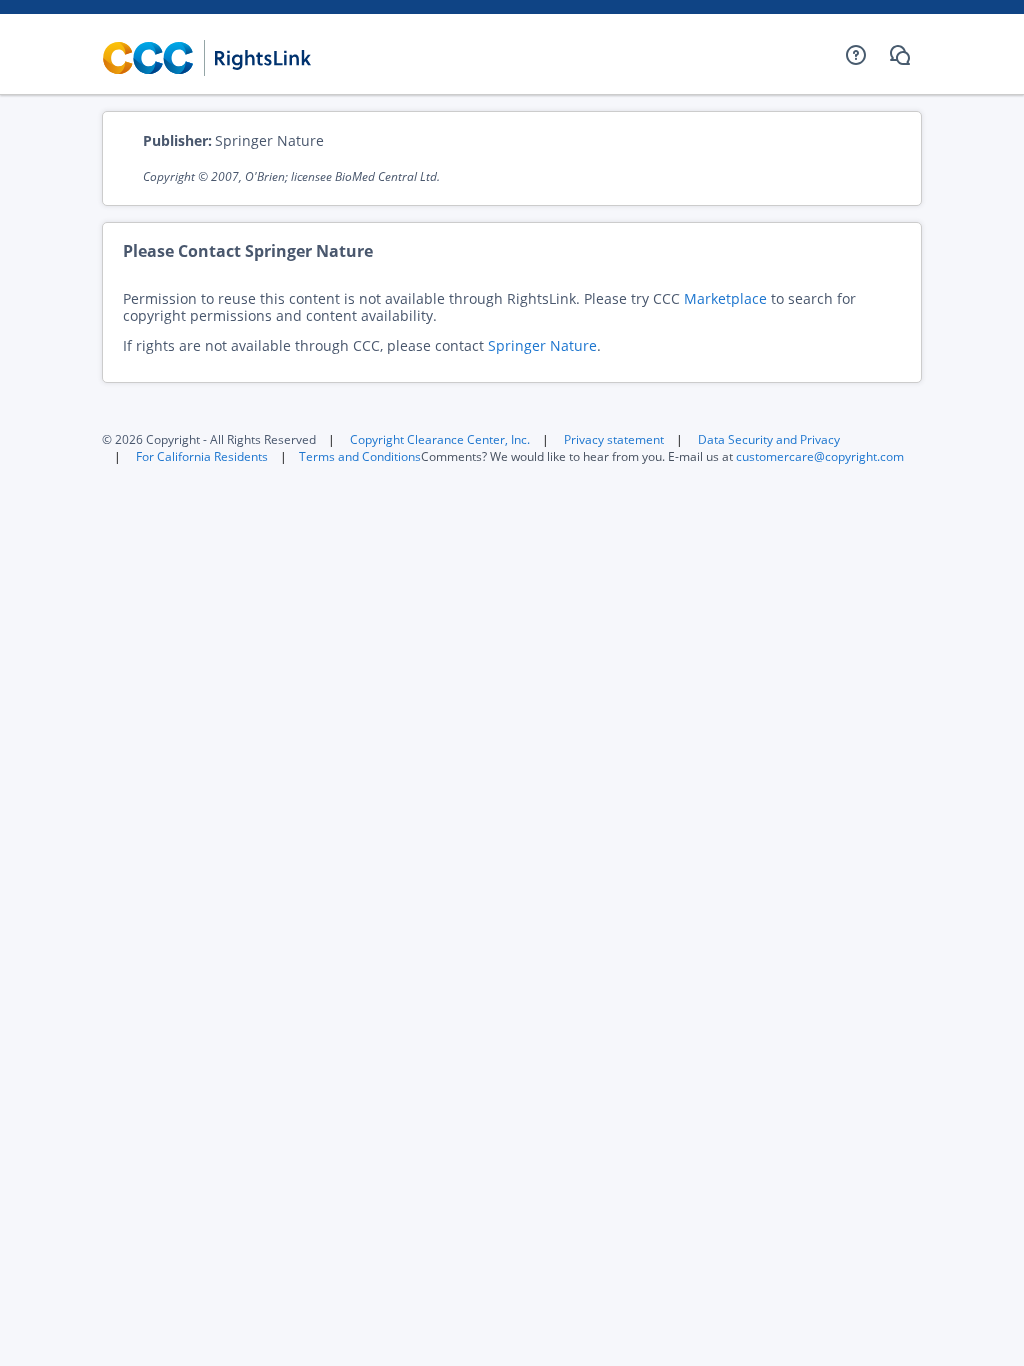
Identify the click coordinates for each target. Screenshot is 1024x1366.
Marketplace (725, 298)
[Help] (856, 55)
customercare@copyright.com (820, 456)
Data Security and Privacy (769, 439)
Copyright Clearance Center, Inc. (440, 439)
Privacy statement (614, 439)
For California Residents (202, 456)
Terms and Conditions (360, 456)
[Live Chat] (900, 55)
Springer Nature (542, 345)
